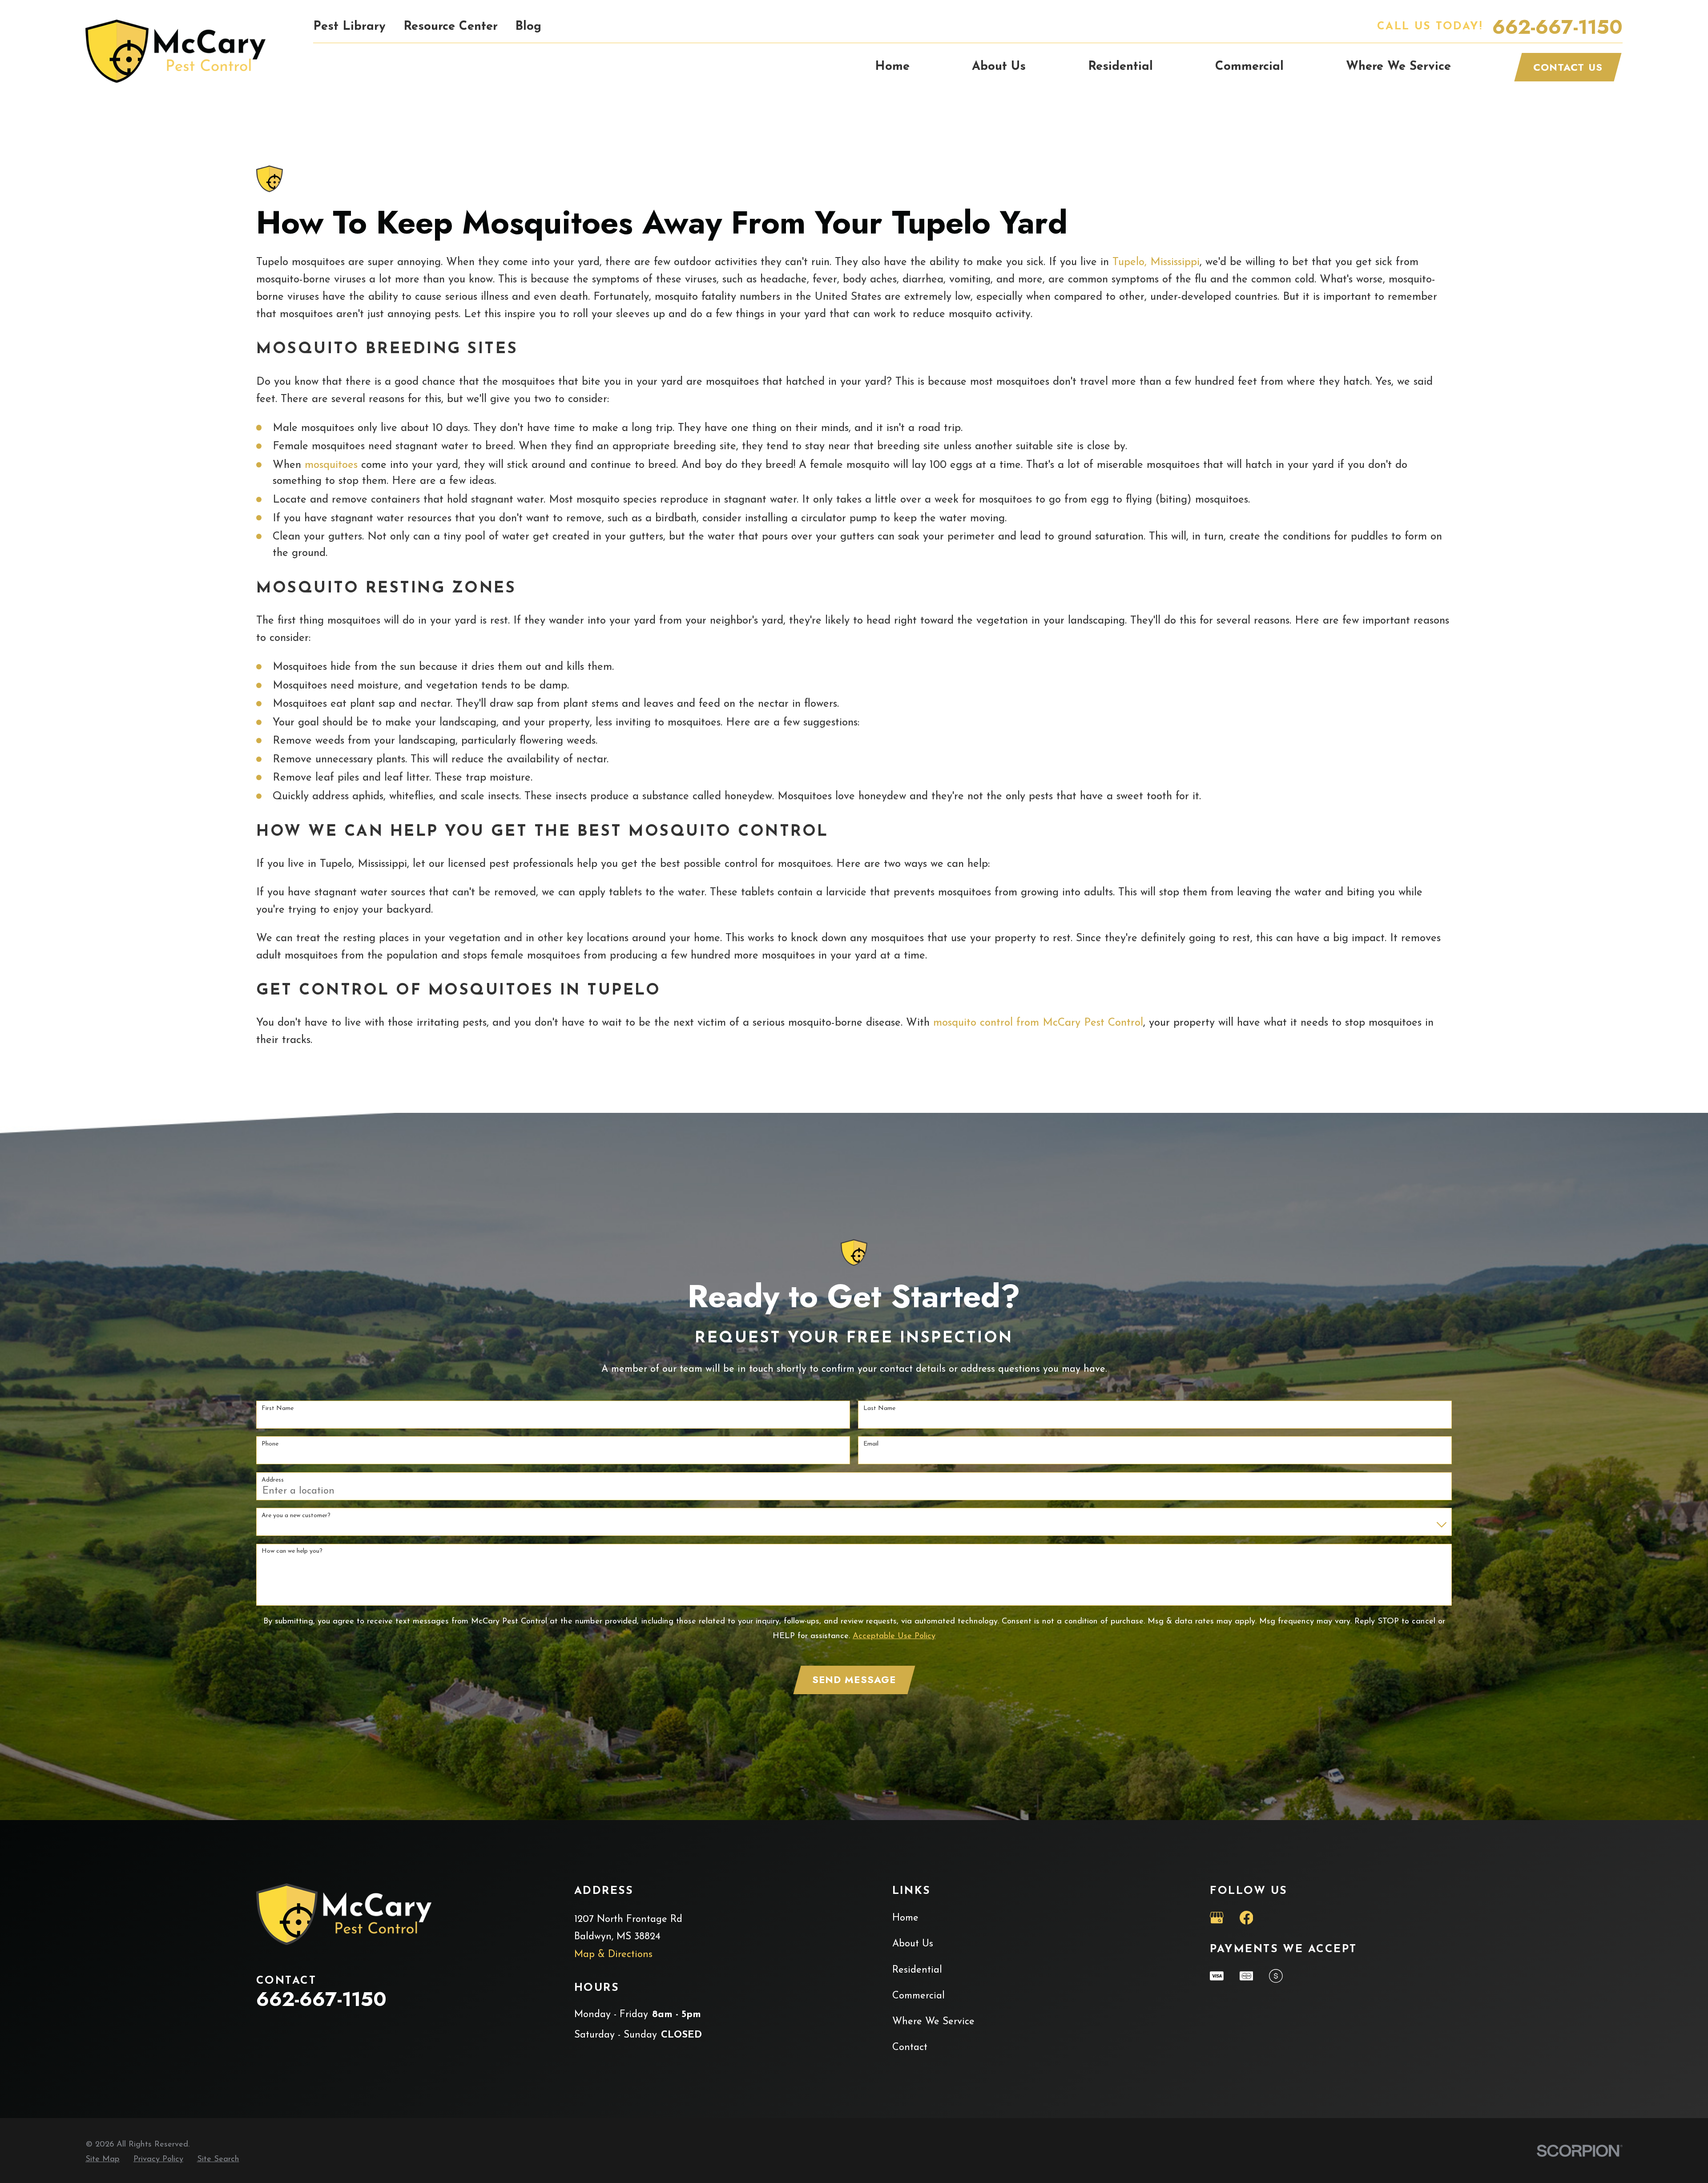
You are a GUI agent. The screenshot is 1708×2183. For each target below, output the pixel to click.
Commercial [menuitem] (1249, 67)
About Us (913, 1944)
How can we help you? (292, 1551)
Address (273, 1480)
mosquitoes (331, 465)
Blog (528, 27)
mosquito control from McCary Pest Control (1038, 1023)
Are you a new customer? (296, 1516)
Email (871, 1444)
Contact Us (1568, 67)
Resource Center (451, 27)
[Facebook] (1247, 1918)
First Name (278, 1408)
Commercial (918, 1996)
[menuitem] (103, 2159)
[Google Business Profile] (1217, 1918)
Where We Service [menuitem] (1398, 67)
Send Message (854, 1680)
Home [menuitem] (892, 67)
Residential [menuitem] (1120, 67)
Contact (910, 2048)
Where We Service (933, 2022)
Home (905, 1918)
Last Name (879, 1408)
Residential (917, 1970)
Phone (270, 1444)
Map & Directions (613, 1955)
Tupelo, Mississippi (1156, 262)
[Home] (175, 51)
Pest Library (349, 27)
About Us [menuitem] (999, 67)
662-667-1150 (1557, 27)
